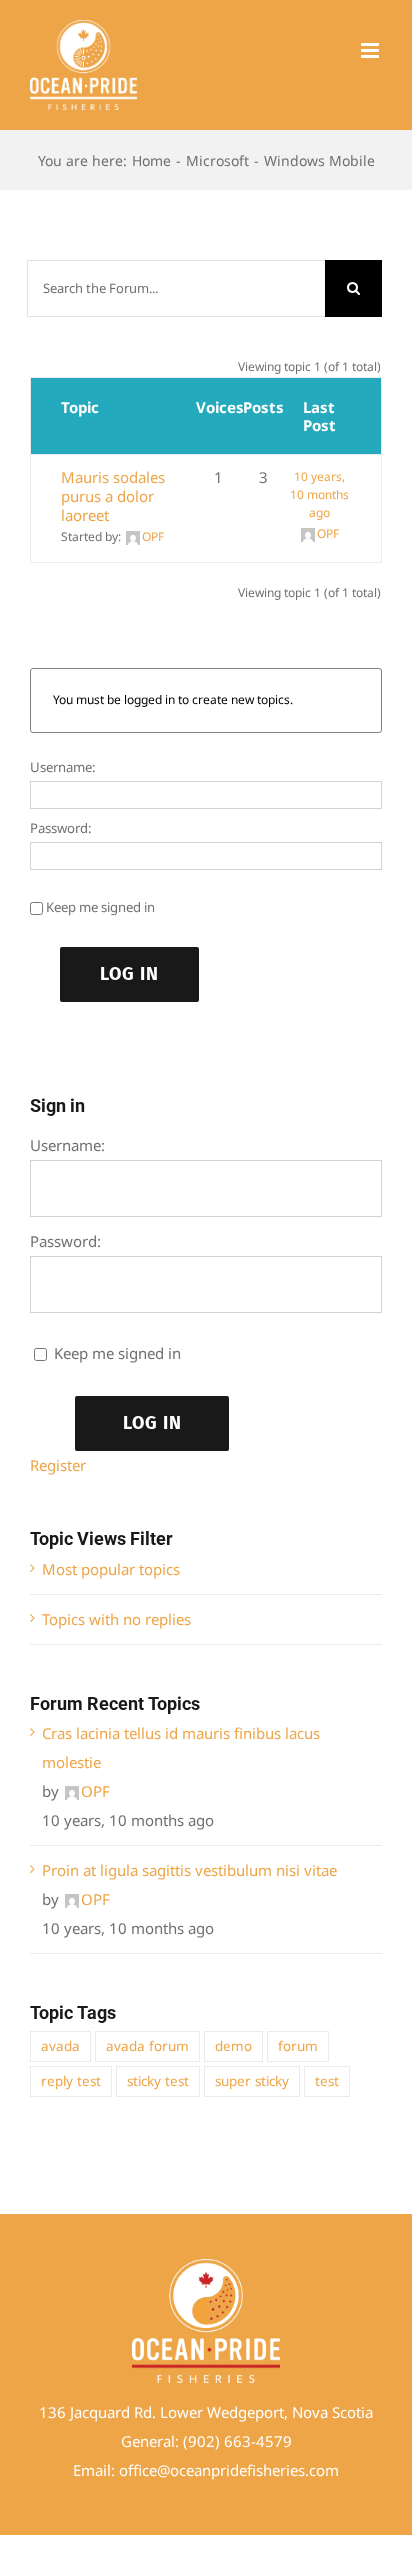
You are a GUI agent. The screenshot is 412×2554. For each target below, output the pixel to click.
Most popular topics (111, 1569)
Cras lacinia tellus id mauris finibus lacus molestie (181, 1747)
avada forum (147, 2046)
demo (233, 2046)
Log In (129, 974)
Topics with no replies (116, 1619)
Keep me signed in (100, 907)
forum (298, 2046)
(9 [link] (190, 2441)
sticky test (158, 2081)
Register (58, 1465)
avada (60, 2046)
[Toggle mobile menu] (371, 50)
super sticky (252, 2081)
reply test (71, 2081)
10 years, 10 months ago (319, 494)
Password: (61, 828)
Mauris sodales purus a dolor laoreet (113, 496)
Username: (63, 767)
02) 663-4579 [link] (244, 2441)
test (327, 2081)
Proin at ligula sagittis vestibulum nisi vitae (189, 1870)
